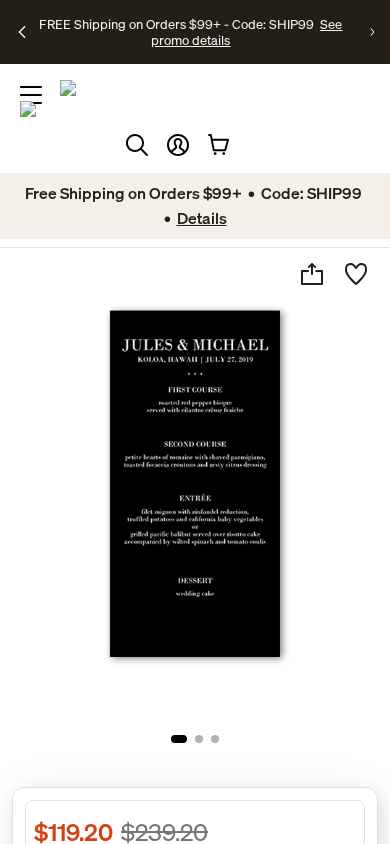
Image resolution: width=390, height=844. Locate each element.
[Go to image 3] (215, 739)
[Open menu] (31, 95)
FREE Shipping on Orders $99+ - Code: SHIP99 (176, 24)
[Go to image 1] (179, 739)
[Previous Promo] (22, 32)
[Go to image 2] (199, 739)
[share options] (312, 274)
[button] (178, 145)
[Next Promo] (372, 32)
